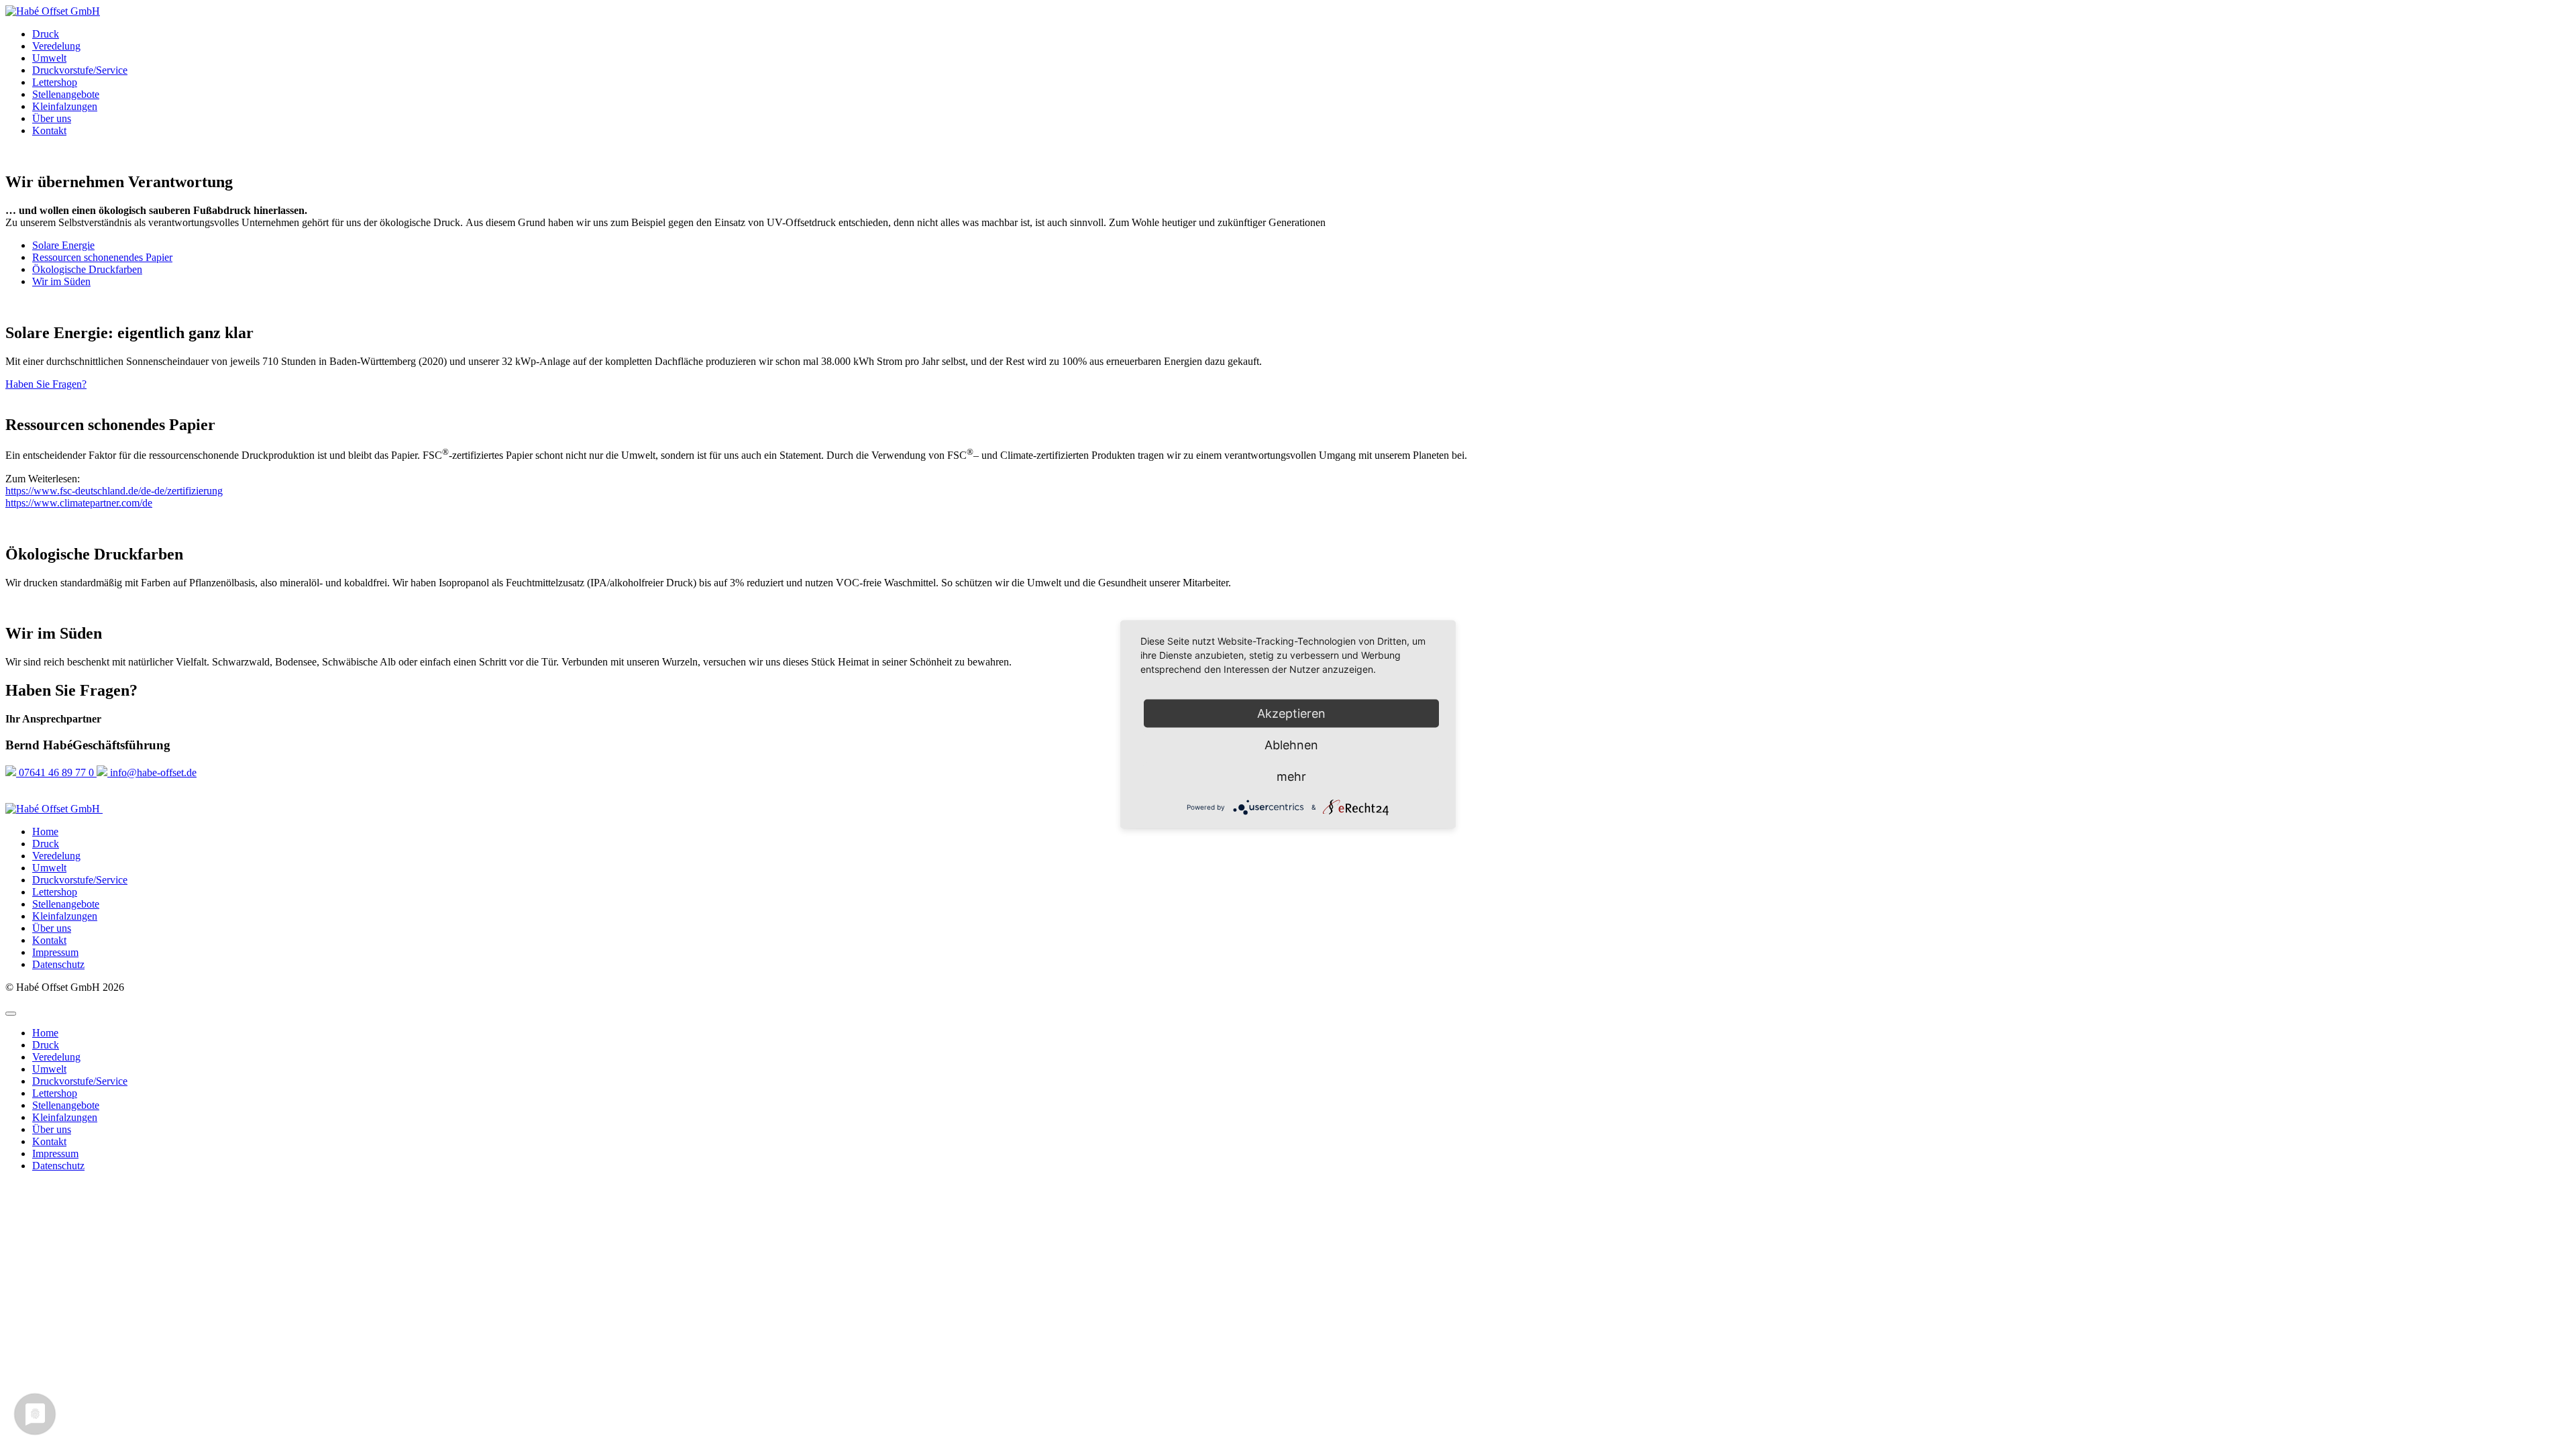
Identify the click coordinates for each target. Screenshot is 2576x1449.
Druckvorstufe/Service (80, 70)
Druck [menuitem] (46, 1045)
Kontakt (49, 130)
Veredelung (56, 46)
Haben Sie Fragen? (46, 384)
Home (45, 831)
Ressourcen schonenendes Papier (102, 257)
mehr (1291, 776)
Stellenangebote (66, 94)
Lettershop (55, 82)
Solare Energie (63, 245)
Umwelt (49, 58)
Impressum (55, 952)
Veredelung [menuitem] (56, 1057)
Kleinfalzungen (65, 106)
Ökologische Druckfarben (87, 269)
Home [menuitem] (45, 1033)
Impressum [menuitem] (55, 1153)
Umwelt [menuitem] (49, 1069)
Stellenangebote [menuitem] (66, 1105)
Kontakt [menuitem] (49, 1141)
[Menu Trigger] (11, 1014)
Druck (46, 34)
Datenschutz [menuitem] (58, 1166)
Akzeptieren (1291, 713)
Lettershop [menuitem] (55, 1093)
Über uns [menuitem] (52, 1129)
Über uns (52, 118)
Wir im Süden (61, 281)
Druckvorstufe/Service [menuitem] (80, 1081)
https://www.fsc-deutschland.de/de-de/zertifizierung (114, 491)
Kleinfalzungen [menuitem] (65, 1117)
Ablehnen (1291, 745)
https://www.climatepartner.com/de (79, 503)
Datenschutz (58, 964)
